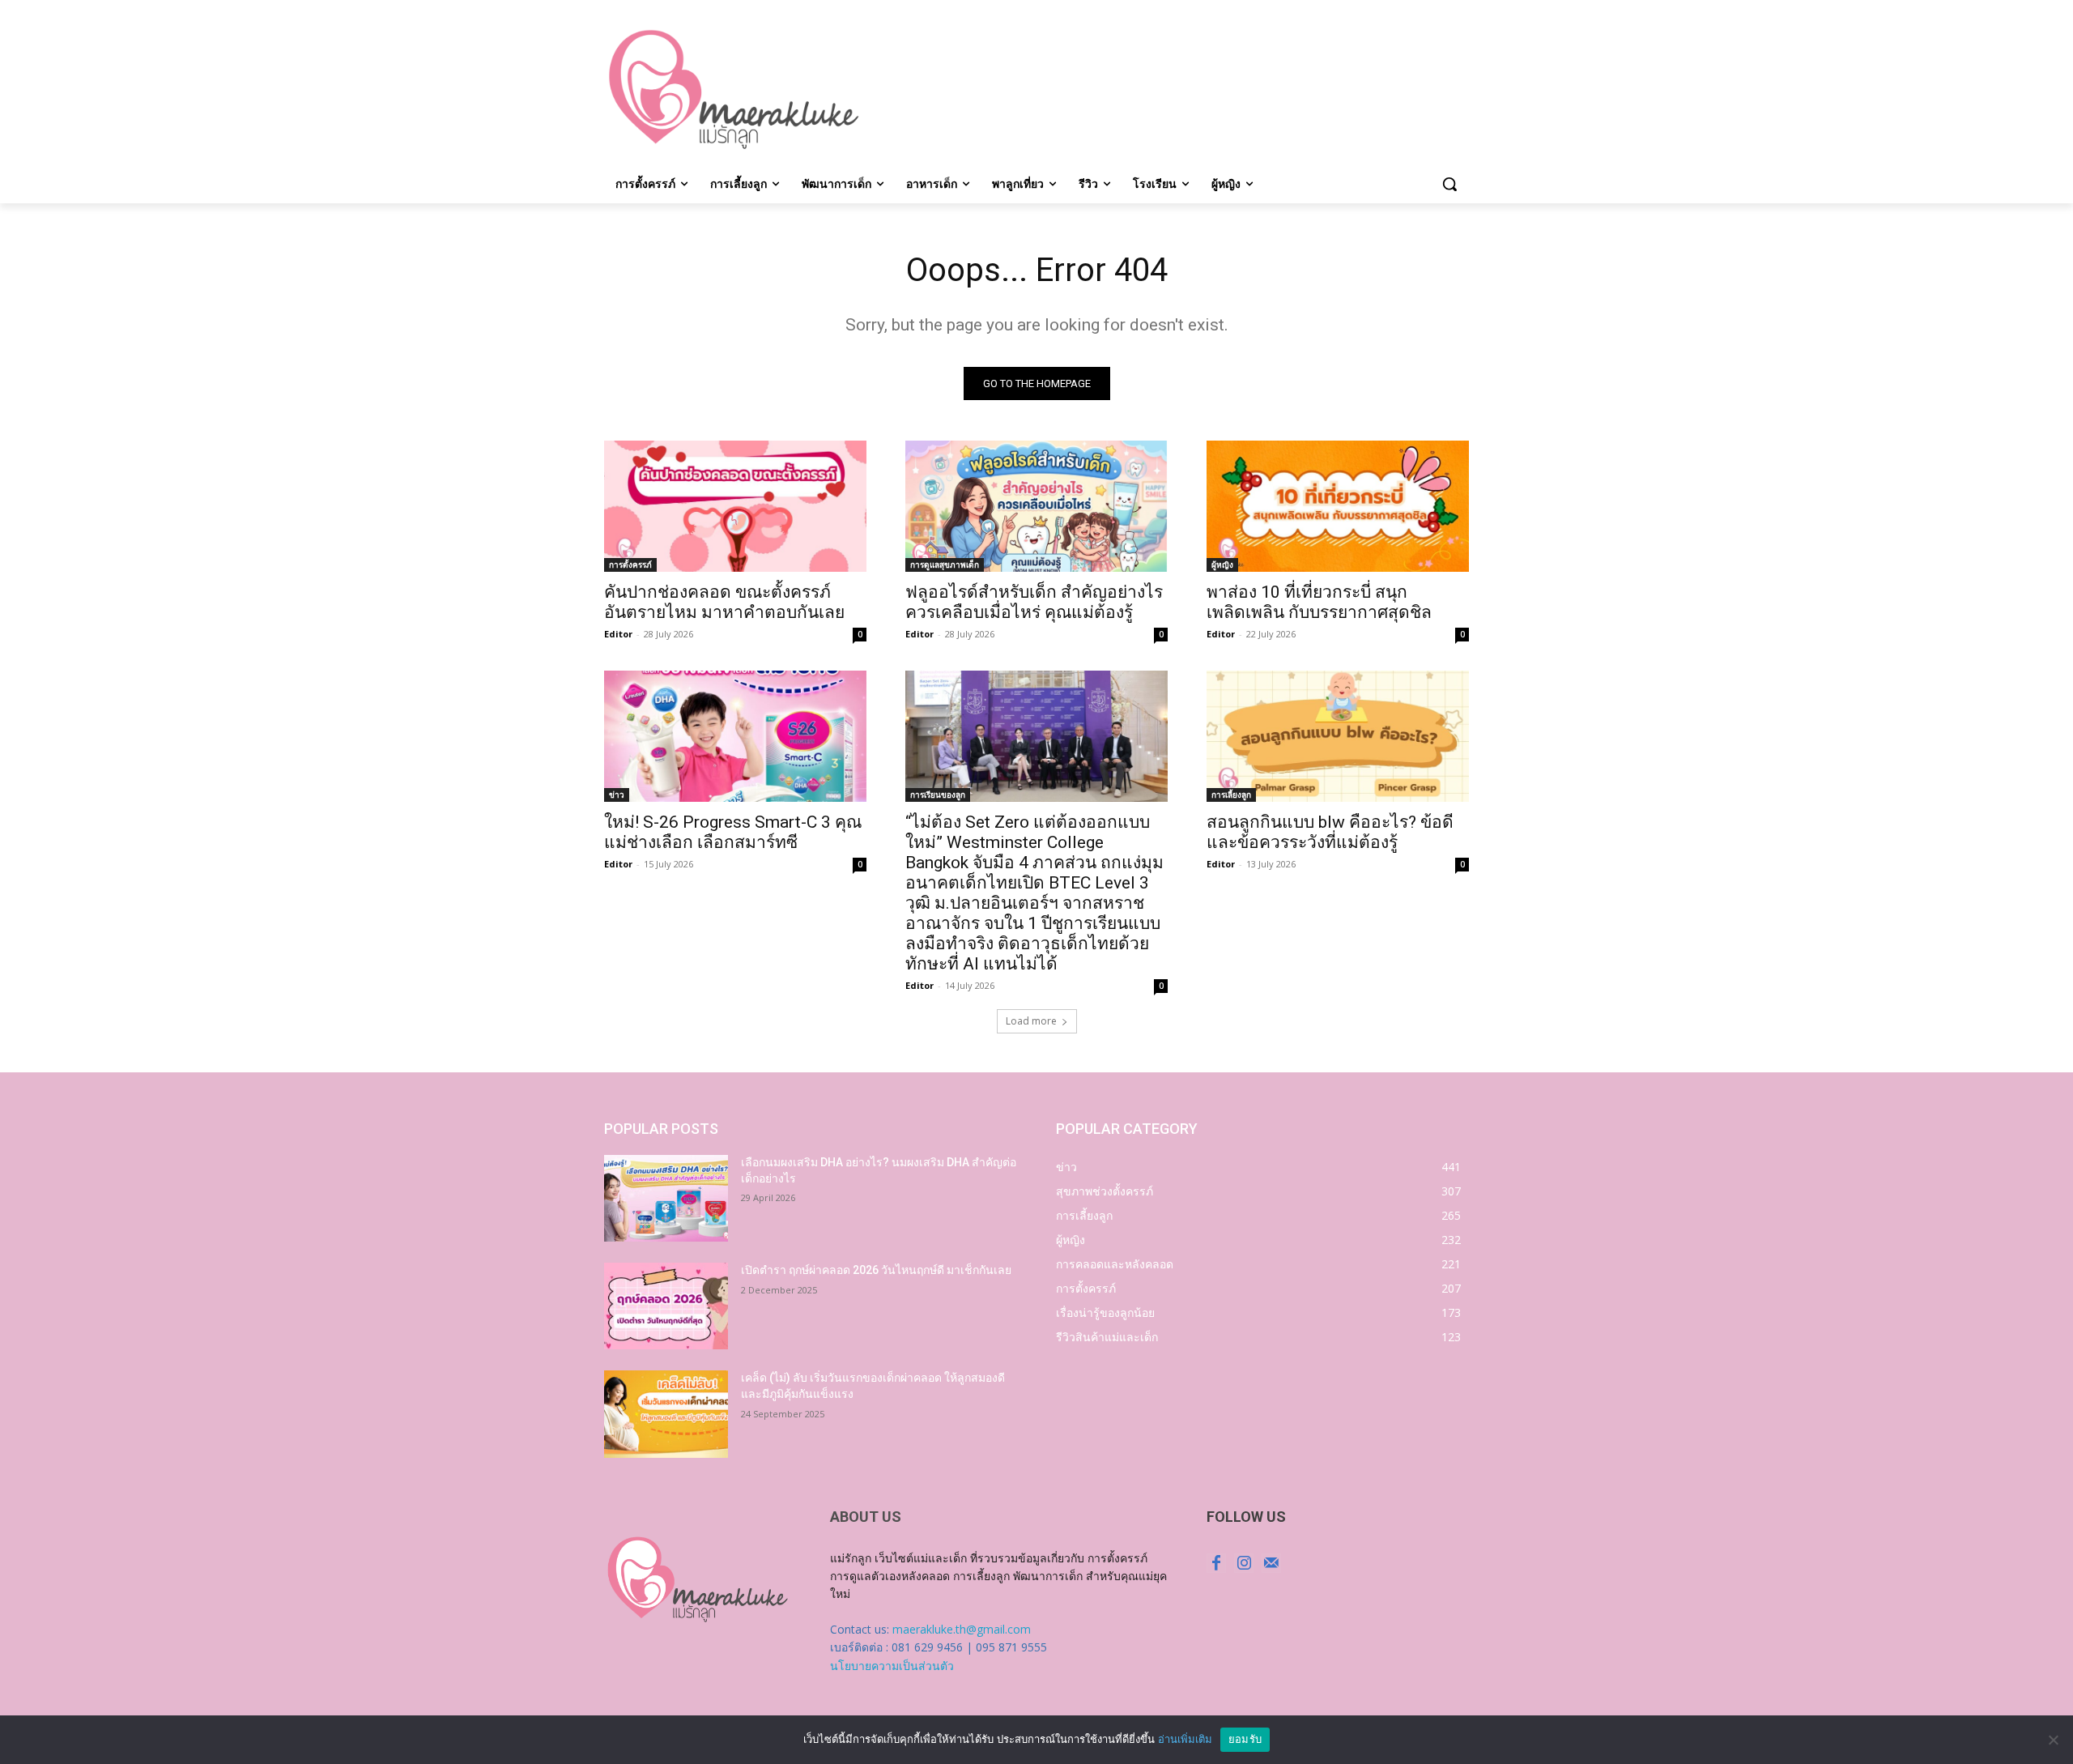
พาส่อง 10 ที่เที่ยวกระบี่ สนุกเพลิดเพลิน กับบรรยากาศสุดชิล (1319, 602)
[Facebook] (1216, 1563)
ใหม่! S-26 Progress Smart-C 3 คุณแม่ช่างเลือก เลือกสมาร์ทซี (733, 832)
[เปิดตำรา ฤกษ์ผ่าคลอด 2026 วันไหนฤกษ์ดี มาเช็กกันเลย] (666, 1306)
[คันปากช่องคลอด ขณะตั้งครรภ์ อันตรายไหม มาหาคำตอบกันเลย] (735, 506)
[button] (1449, 184)
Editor (618, 634)
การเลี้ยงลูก (1231, 795)
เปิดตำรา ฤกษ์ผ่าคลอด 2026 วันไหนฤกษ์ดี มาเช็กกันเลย (876, 1270)
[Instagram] (1244, 1563)
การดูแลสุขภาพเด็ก (945, 565)
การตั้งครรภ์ (630, 565)
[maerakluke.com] (734, 90)
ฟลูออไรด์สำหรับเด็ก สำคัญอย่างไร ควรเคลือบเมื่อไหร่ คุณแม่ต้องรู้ (1034, 602)
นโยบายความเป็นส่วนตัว (892, 1666)
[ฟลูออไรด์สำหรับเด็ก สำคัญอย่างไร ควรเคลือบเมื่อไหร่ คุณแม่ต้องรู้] (1036, 506)
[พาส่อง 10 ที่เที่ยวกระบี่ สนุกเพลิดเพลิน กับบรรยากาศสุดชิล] (1338, 506)
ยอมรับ (1245, 1739)
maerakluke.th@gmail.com (962, 1629)
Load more (1031, 1021)
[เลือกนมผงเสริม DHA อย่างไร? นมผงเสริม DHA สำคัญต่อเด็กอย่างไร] (666, 1198)
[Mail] (1271, 1563)
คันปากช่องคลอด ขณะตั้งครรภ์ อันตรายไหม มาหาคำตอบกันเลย (724, 602)
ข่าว (617, 795)
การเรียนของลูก (938, 795)
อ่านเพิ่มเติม (1185, 1739)
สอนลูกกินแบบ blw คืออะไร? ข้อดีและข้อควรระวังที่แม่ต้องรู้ (1330, 832)
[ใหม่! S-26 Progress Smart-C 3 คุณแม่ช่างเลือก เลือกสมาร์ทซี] (735, 736)
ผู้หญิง (1222, 565)
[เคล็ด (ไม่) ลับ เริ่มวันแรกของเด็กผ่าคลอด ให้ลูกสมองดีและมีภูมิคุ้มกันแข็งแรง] (666, 1414)
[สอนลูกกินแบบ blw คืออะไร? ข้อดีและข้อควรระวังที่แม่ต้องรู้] (1338, 736)
